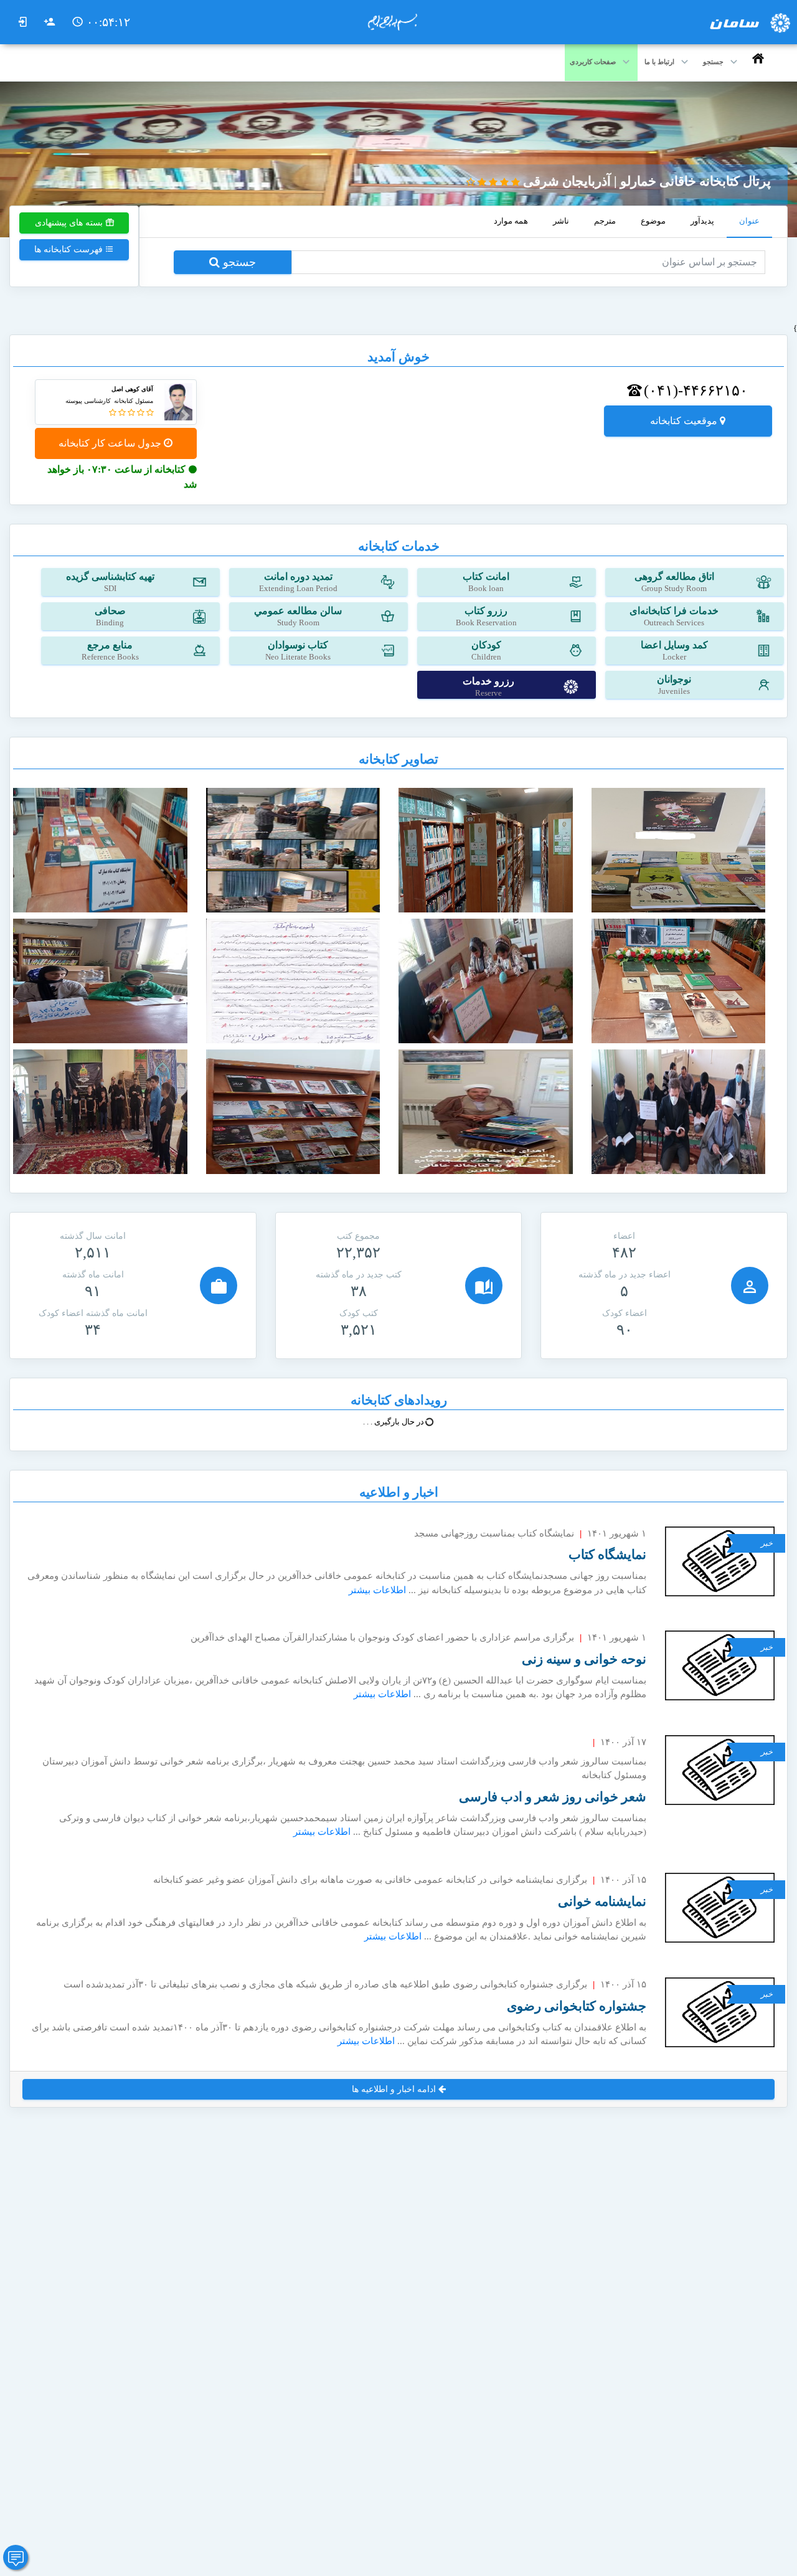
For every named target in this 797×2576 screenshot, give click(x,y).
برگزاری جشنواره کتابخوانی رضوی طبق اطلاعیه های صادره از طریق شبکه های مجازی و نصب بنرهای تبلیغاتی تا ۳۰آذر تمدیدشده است (325, 1984)
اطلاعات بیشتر (377, 1590)
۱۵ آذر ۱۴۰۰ (623, 1880)
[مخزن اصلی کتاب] (486, 850)
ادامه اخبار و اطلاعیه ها (395, 2089)
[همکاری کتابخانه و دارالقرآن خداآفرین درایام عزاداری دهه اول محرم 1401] (100, 1111)
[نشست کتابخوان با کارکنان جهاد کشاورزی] (679, 1111)
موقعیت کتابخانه (685, 421)
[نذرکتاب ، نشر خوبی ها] (679, 850)
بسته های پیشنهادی (70, 223)
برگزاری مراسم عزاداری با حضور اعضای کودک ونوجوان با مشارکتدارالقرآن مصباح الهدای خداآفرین (382, 1637)
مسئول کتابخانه (134, 401)
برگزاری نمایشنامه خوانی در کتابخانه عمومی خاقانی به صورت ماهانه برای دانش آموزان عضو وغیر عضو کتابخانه (370, 1880)
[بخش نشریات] (293, 1111)
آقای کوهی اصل (132, 389)
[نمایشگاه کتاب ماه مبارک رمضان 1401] (100, 850)
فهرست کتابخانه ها (70, 249)
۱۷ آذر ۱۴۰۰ (623, 1742)
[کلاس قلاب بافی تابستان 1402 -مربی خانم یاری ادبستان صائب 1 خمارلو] (486, 980)
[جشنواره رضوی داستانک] (293, 980)
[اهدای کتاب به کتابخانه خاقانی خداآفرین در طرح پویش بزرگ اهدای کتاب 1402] (486, 1111)
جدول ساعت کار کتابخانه (111, 443)
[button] (182, 415)
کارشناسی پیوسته (88, 401)
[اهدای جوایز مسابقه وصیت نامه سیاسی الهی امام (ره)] (293, 850)
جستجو (238, 262)
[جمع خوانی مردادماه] (100, 980)
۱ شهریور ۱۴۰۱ (617, 1533)
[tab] (749, 222)
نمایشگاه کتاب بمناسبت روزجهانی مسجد (494, 1533)
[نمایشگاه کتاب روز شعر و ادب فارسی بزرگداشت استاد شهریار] (679, 980)
